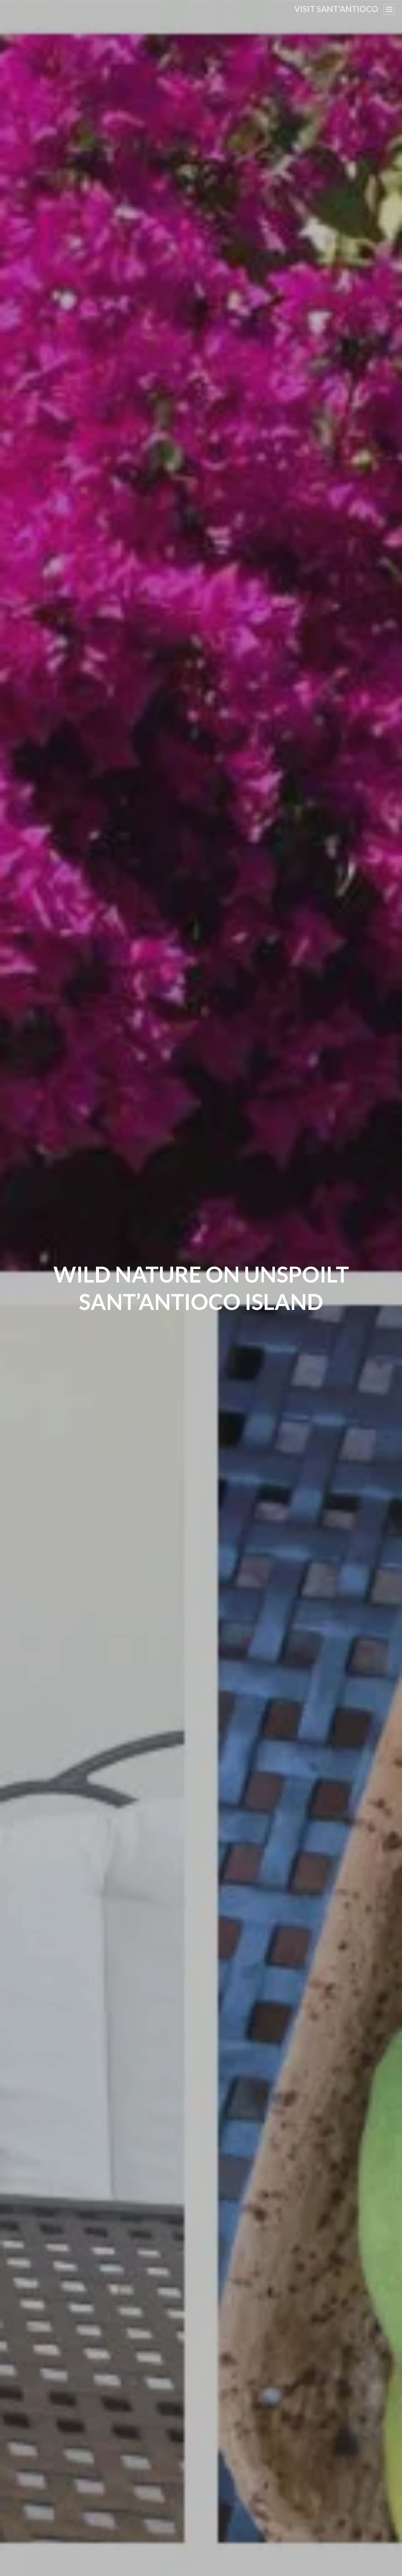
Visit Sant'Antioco (336, 9)
